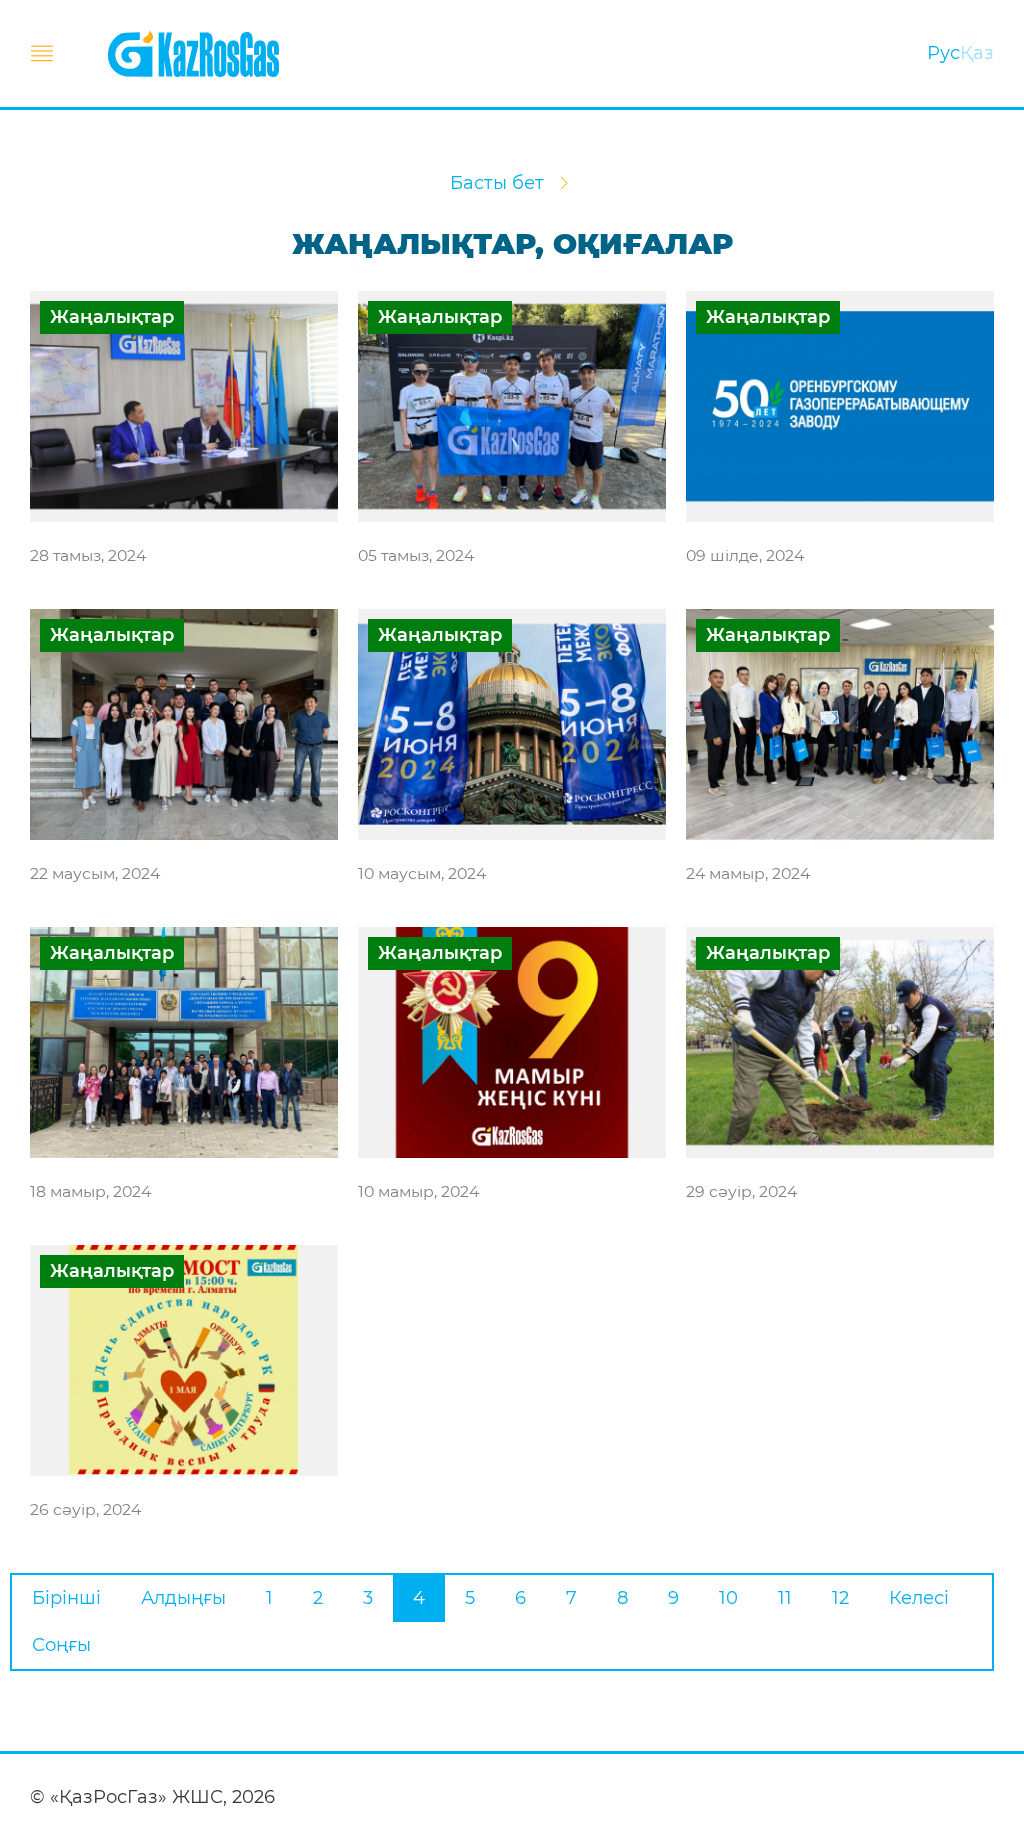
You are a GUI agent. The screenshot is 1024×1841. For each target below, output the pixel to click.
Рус (943, 53)
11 (785, 1598)
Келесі (919, 1598)
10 (728, 1598)
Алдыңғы (183, 1598)
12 (840, 1598)
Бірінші (66, 1598)
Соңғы (61, 1645)
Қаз (977, 53)
